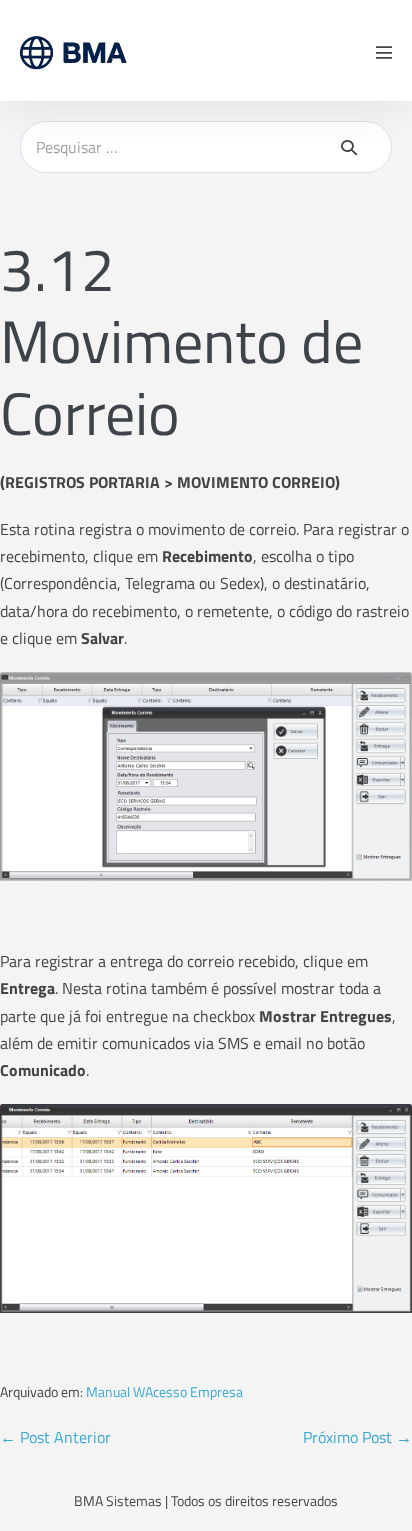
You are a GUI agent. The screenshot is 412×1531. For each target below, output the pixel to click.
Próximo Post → (357, 1437)
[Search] (349, 147)
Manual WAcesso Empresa (164, 1391)
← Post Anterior (55, 1437)
